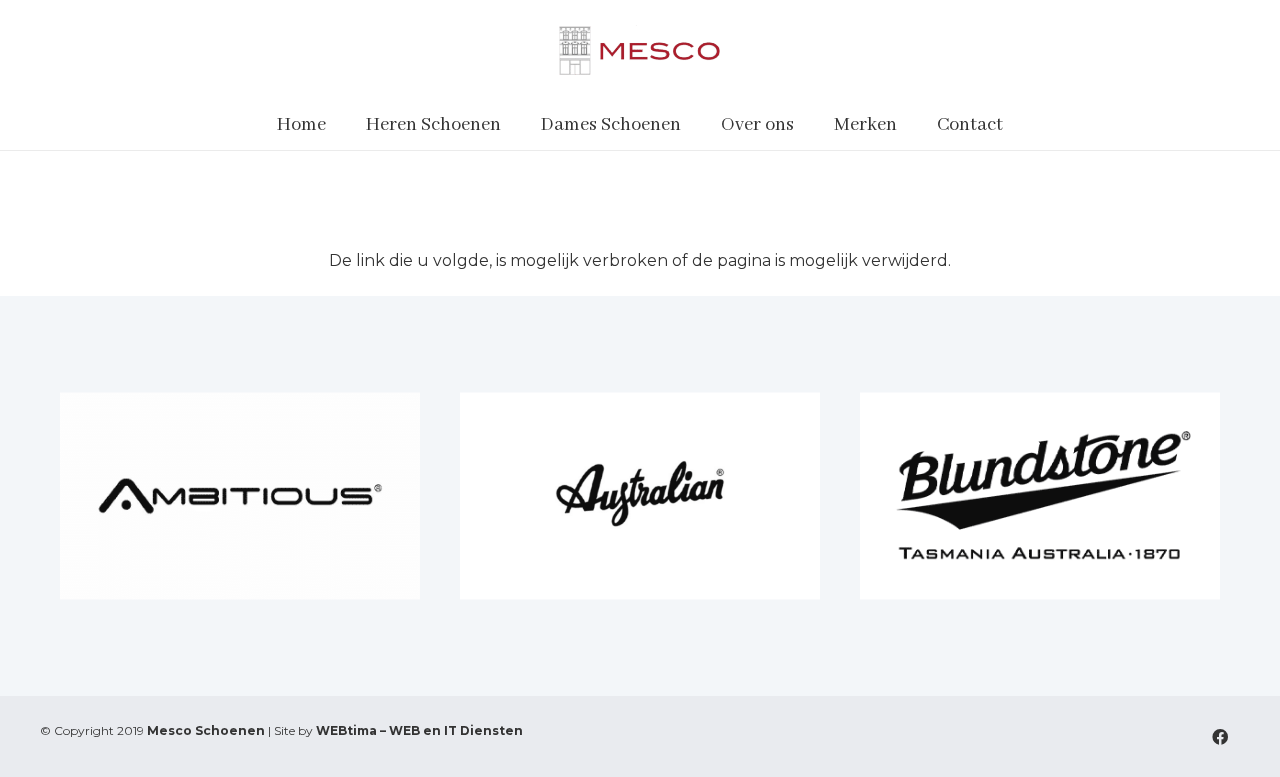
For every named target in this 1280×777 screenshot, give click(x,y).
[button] (513, 125)
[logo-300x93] (639, 50)
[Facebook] (1220, 737)
